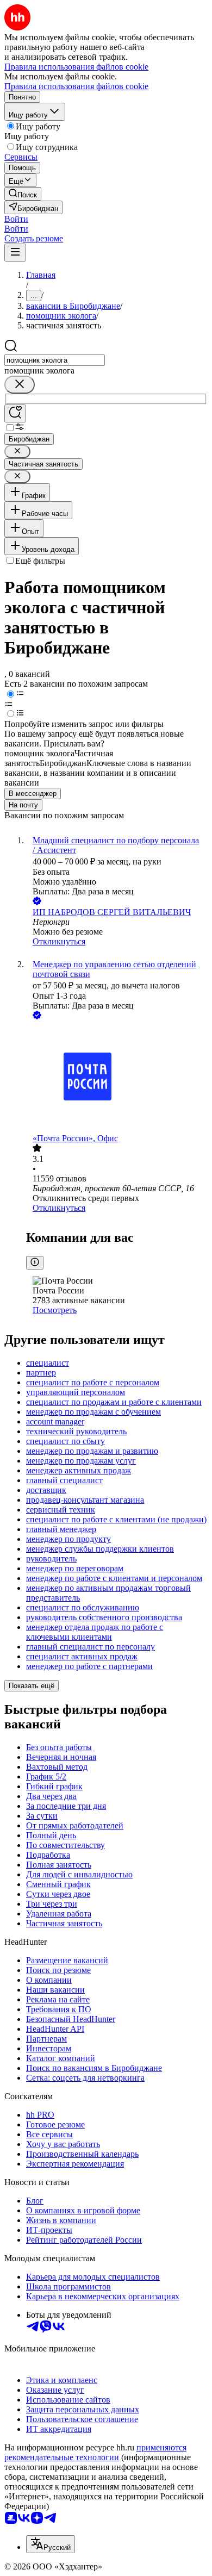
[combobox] (55, 360)
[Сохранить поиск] (15, 413)
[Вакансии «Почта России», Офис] (117, 1078)
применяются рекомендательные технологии (95, 2452)
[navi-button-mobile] (15, 253)
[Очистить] (20, 385)
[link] (23, 194)
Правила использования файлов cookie (76, 86)
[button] (16, 219)
